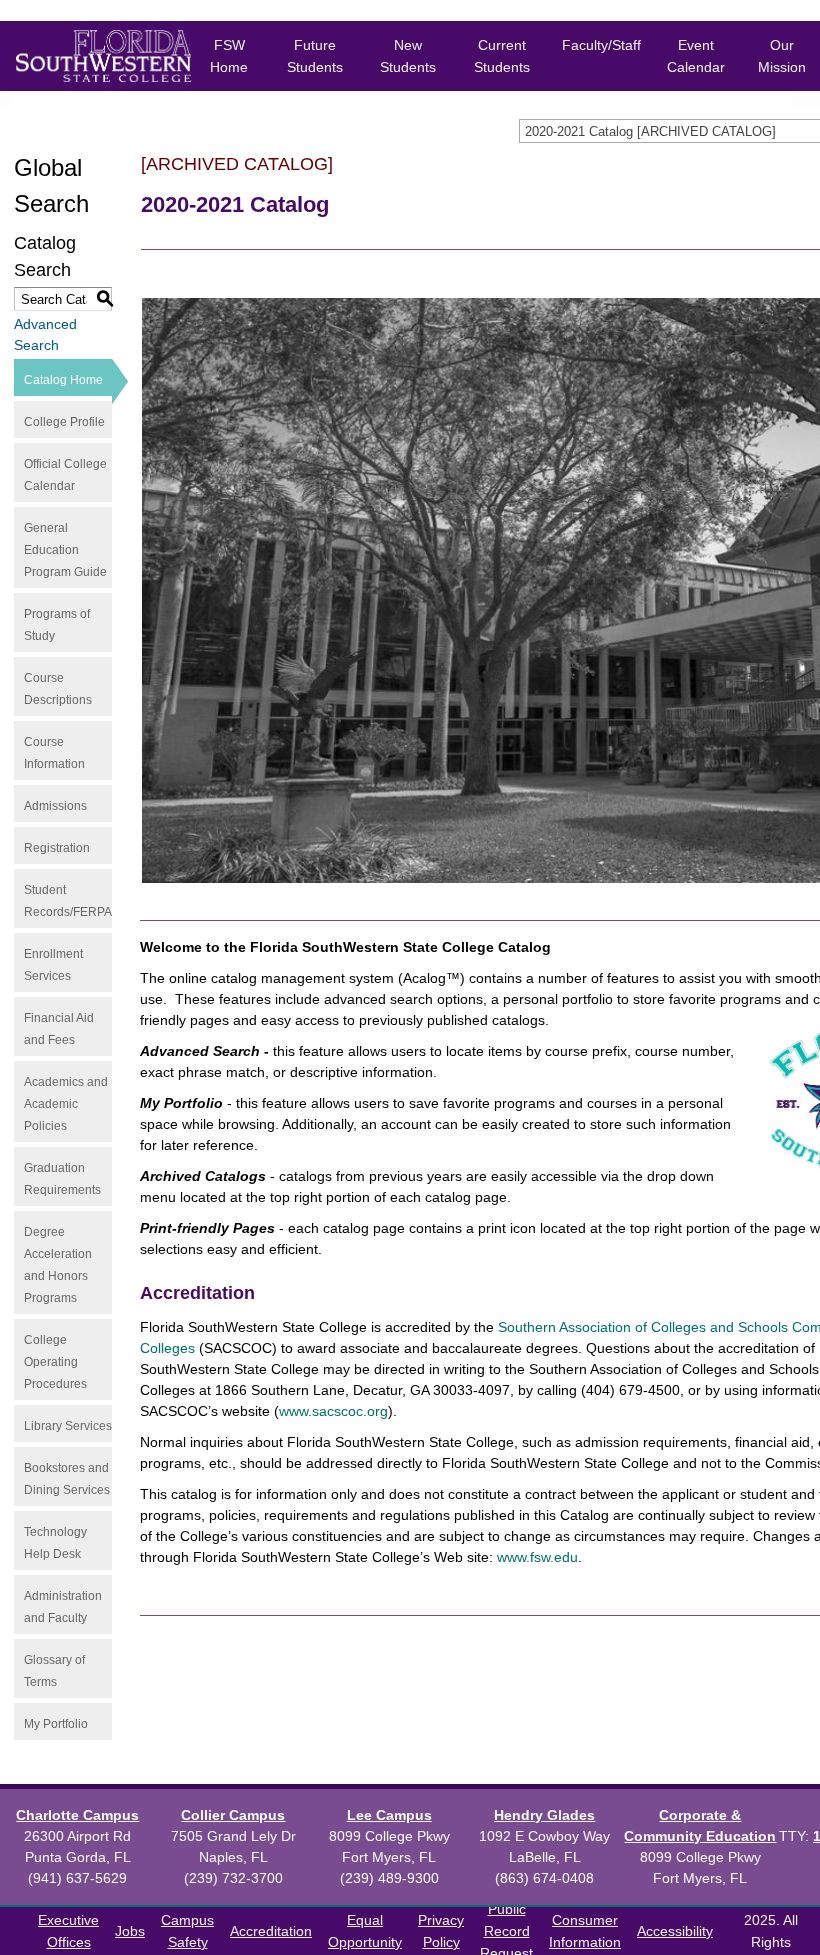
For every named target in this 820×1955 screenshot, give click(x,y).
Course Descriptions (58, 689)
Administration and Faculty (63, 1607)
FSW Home (229, 56)
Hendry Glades (544, 1815)
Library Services (68, 1426)
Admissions (55, 806)
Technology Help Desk (55, 1543)
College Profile (64, 422)
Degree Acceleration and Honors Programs (58, 1265)
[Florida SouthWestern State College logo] (88, 56)
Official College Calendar (65, 475)
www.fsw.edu (537, 1557)
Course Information (54, 753)
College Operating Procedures (55, 1362)
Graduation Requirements (62, 1179)
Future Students (315, 56)
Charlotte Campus (77, 1815)
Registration (57, 848)
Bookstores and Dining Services (67, 1479)
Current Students (502, 56)
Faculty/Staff (601, 45)
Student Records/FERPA (68, 901)
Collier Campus (233, 1815)
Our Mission (782, 56)
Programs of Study (57, 625)
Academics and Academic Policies (66, 1104)
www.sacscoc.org (333, 1411)
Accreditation (271, 1931)
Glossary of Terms (54, 1671)
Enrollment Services (53, 965)
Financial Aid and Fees (59, 1029)
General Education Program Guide (65, 550)
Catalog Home (63, 380)
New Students (408, 56)
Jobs (130, 1931)
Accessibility (675, 1931)
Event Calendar (696, 56)
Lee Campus (389, 1815)
